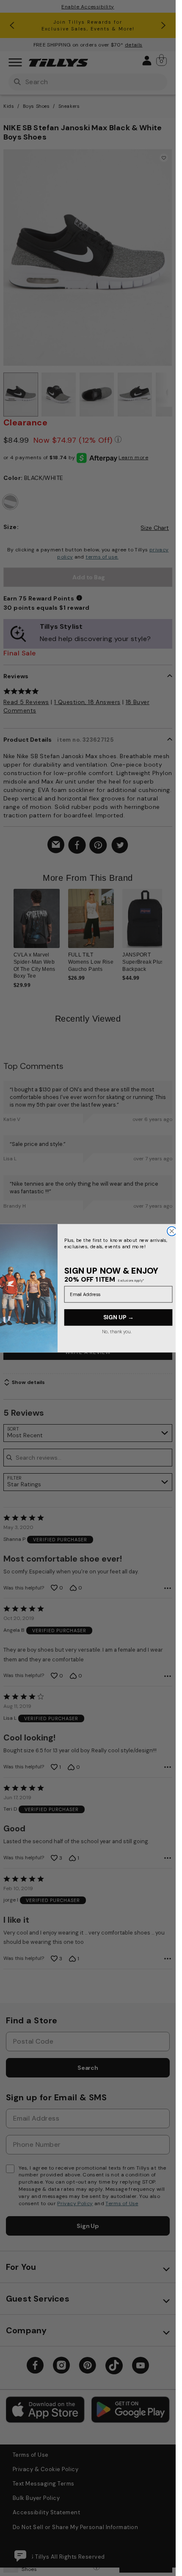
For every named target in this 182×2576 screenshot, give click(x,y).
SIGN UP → (118, 1317)
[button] (167, 929)
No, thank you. (116, 1331)
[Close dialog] (171, 1231)
